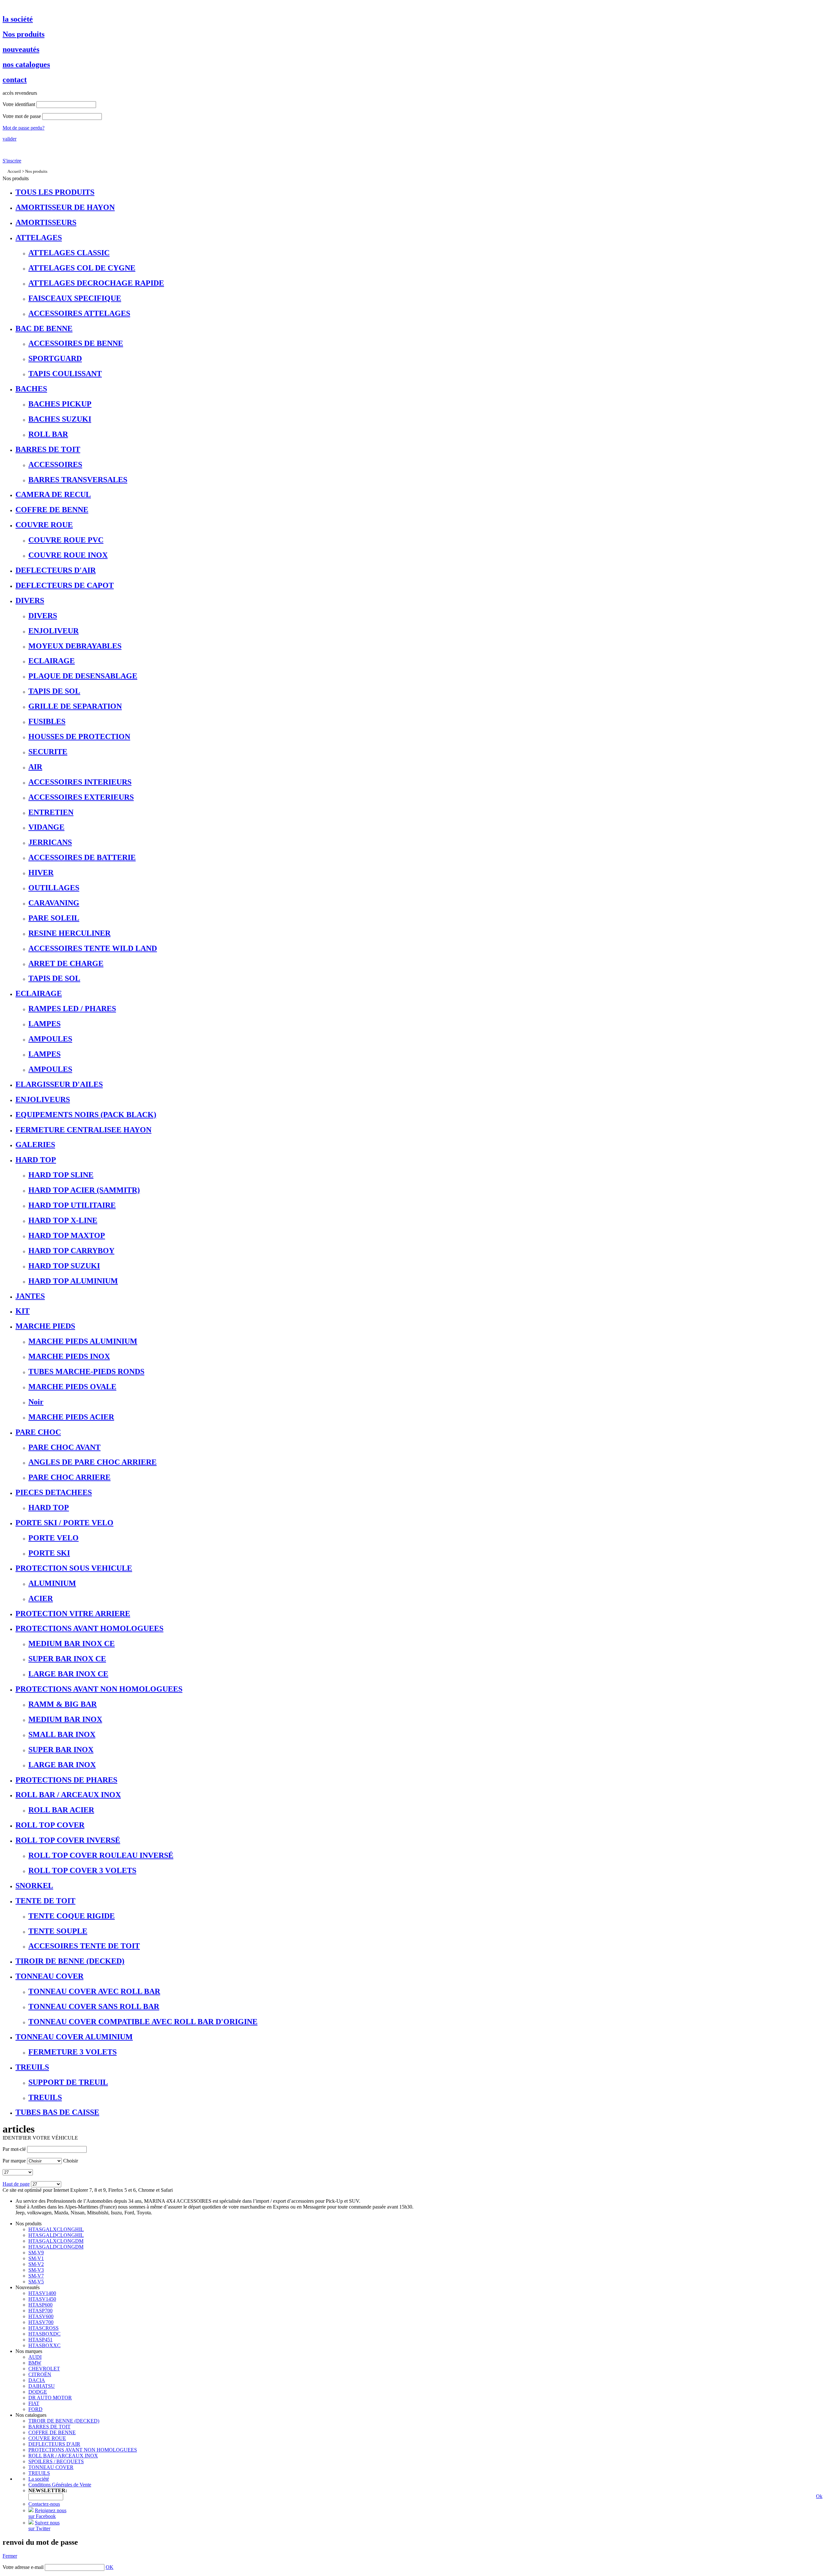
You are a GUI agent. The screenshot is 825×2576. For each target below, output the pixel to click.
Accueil (14, 171)
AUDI (35, 2357)
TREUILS (39, 2473)
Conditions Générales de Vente (60, 2485)
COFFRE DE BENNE (52, 2432)
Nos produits (36, 171)
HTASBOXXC (44, 2345)
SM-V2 (36, 2264)
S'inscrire (12, 161)
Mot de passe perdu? (24, 128)
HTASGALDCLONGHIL (56, 2235)
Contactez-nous (44, 2504)
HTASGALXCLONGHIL (56, 2229)
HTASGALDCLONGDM (56, 2247)
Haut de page (16, 2184)
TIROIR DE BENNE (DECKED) (64, 2421)
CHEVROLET (44, 2369)
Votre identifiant (19, 104)
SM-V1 (36, 2258)
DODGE (38, 2392)
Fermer (10, 2556)
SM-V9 (36, 2253)
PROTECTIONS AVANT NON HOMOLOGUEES (83, 2450)
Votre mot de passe (22, 116)
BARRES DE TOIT (49, 2427)
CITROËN (40, 2374)
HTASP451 (40, 2340)
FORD (35, 2409)
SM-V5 (36, 2282)
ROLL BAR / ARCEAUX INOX (63, 2456)
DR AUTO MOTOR (50, 2398)
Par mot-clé (14, 2149)
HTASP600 (40, 2305)
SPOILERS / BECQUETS (56, 2461)
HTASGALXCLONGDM (56, 2241)
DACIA (37, 2380)
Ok (819, 2496)
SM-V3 (36, 2270)
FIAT (34, 2403)
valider (10, 139)
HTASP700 (40, 2311)
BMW (35, 2363)
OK (110, 2567)
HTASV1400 (42, 2293)
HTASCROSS (44, 2328)
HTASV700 (41, 2322)
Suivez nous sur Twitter (44, 2526)
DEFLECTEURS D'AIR (54, 2444)
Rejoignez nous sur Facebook (47, 2513)
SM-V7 (36, 2276)
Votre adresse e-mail (23, 2567)
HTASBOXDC (44, 2334)
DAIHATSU (42, 2386)
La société (39, 2479)
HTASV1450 (42, 2299)
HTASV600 (41, 2316)
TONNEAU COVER (51, 2467)
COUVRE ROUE (47, 2438)
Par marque (14, 2161)
